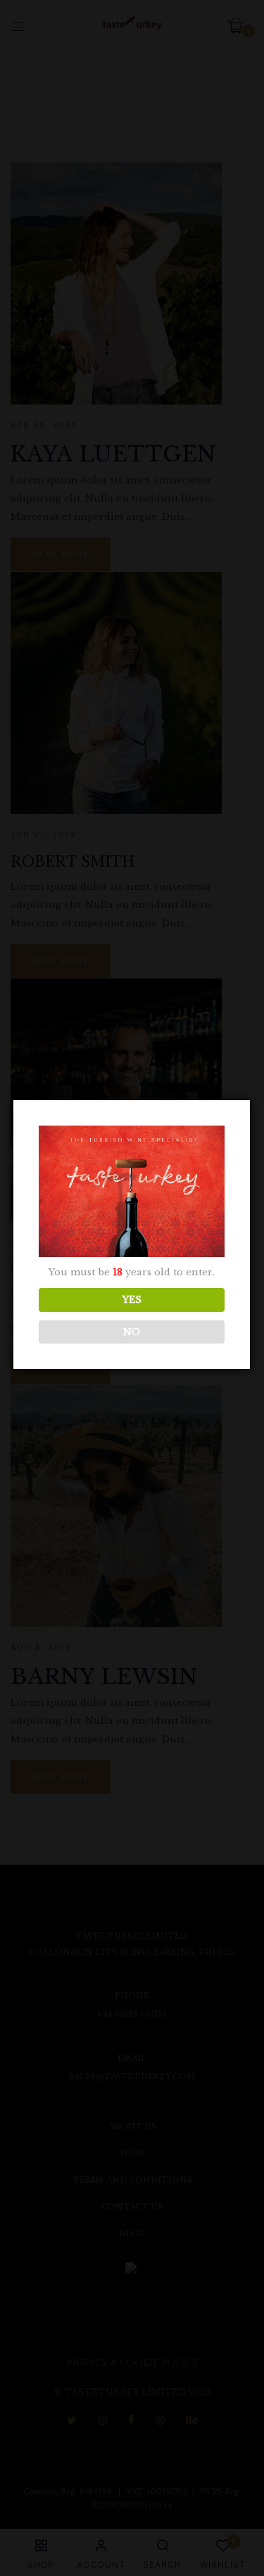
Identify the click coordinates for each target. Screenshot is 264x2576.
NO (132, 1332)
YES (132, 1300)
